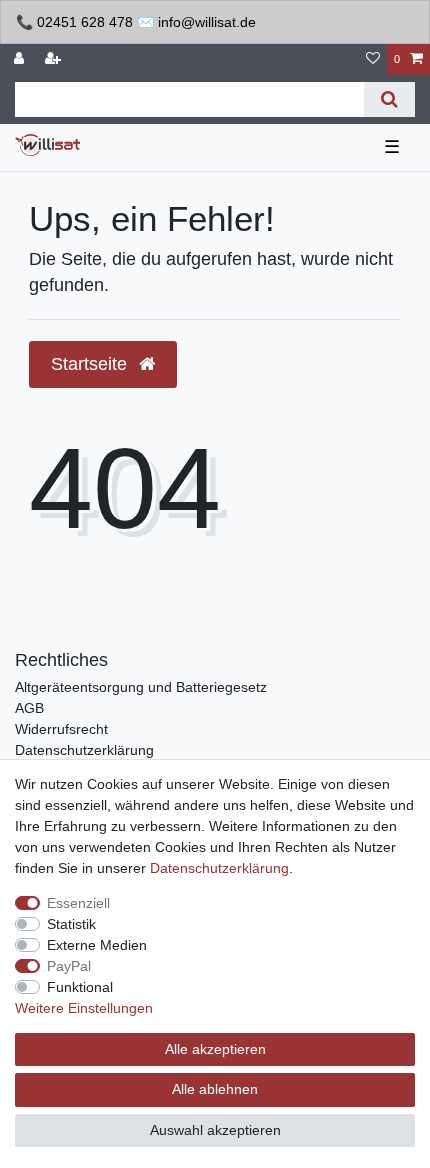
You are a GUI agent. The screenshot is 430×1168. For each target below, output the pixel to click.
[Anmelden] (21, 59)
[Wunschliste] (373, 59)
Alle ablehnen (215, 1089)
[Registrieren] (55, 59)
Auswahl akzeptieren (215, 1130)
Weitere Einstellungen (84, 1008)
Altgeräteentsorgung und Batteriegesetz (141, 687)
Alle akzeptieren (215, 1049)
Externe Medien (97, 945)
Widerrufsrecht (61, 729)
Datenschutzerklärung (84, 750)
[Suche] (389, 99)
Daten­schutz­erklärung (219, 868)
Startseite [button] (91, 364)
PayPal (69, 966)
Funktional (80, 987)
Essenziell (78, 903)
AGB (29, 708)
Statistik (71, 924)
